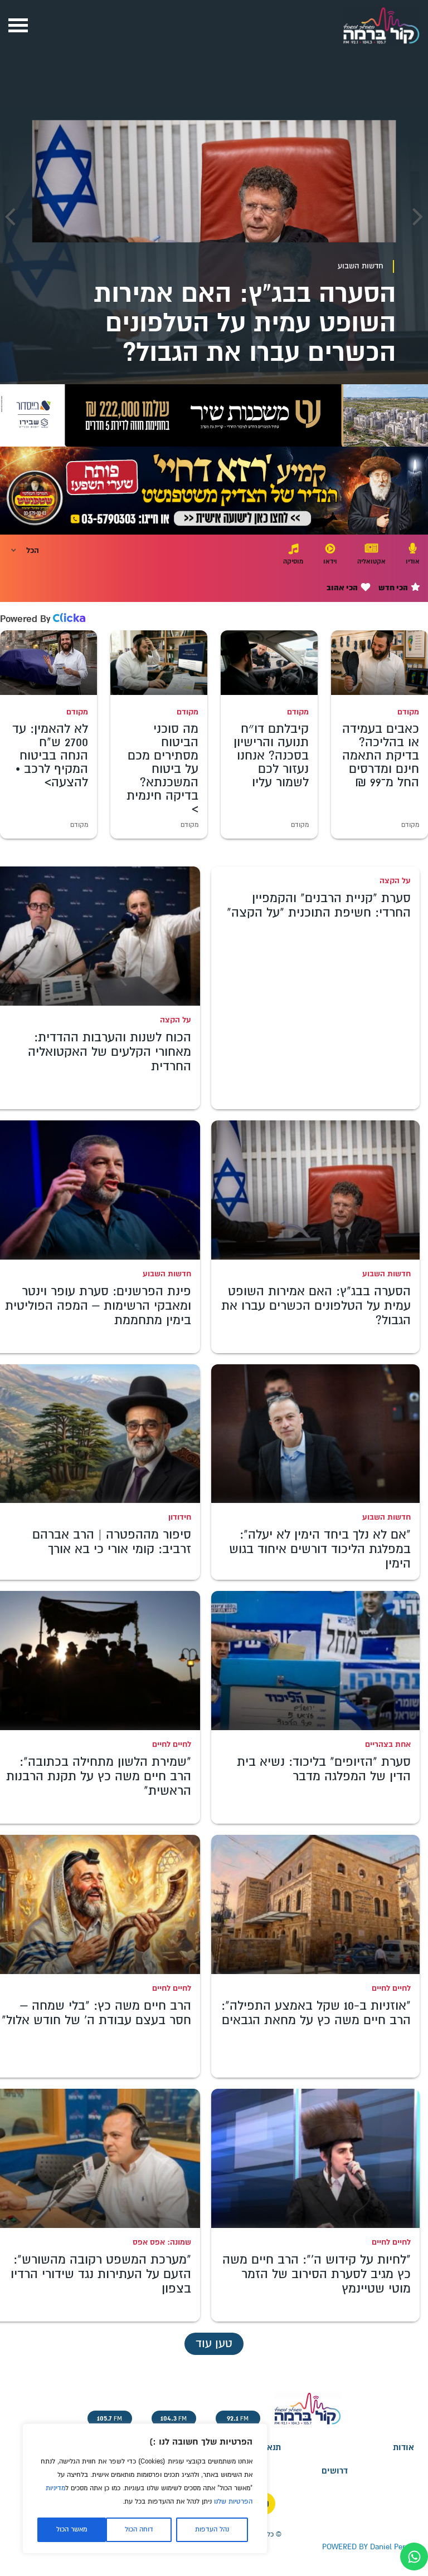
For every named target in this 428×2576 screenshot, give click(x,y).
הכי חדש (394, 588)
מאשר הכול (72, 2530)
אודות (403, 2448)
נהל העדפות (212, 2530)
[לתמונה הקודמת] (418, 217)
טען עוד (214, 2344)
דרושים (335, 2471)
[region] (145, 2489)
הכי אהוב (343, 588)
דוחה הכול (139, 2530)
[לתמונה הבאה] (10, 217)
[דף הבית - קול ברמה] (381, 47)
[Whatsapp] (414, 2557)
